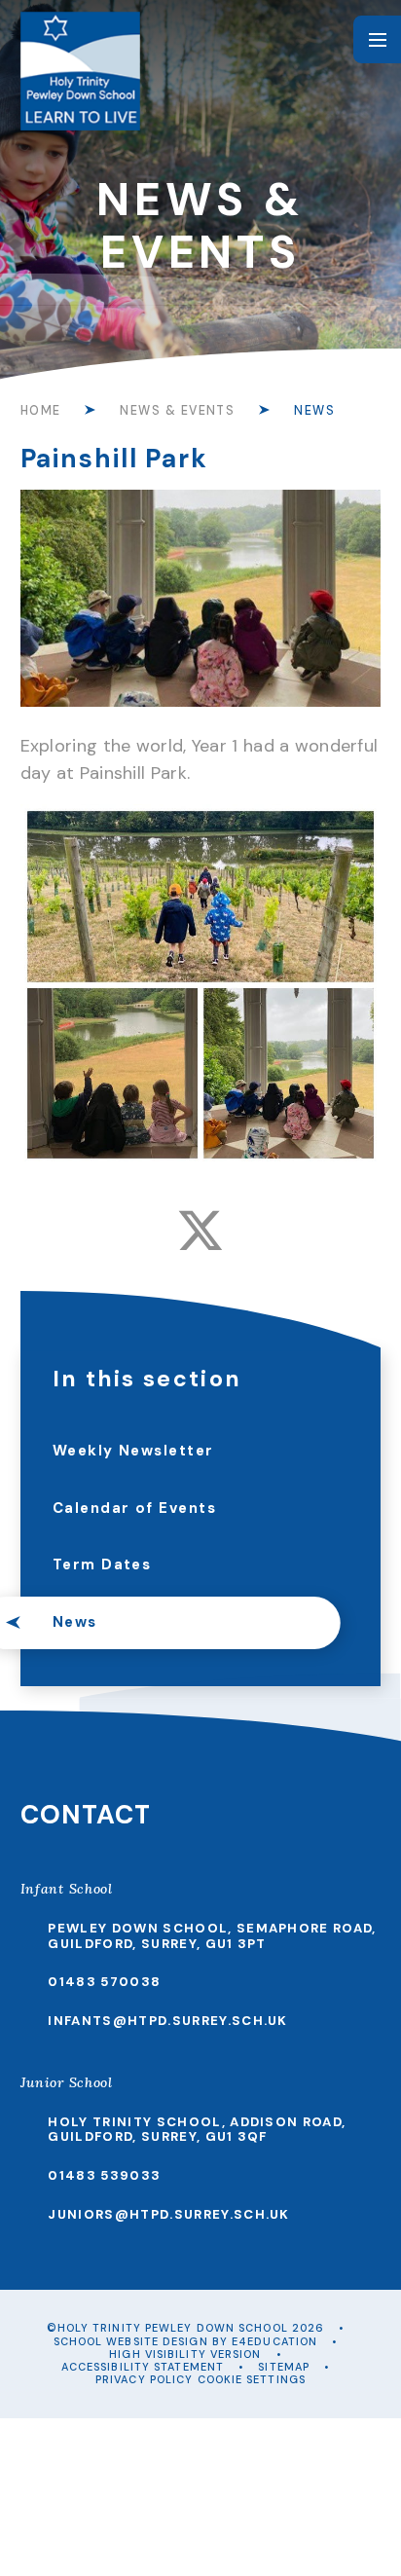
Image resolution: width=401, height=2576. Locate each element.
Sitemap (284, 2367)
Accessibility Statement (143, 2367)
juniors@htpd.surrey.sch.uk (168, 2214)
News (314, 411)
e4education (274, 2341)
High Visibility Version (185, 2354)
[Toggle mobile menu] (377, 39)
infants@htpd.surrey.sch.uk (167, 2021)
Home (41, 411)
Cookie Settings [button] (252, 2379)
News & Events (177, 411)
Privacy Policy (144, 2379)
